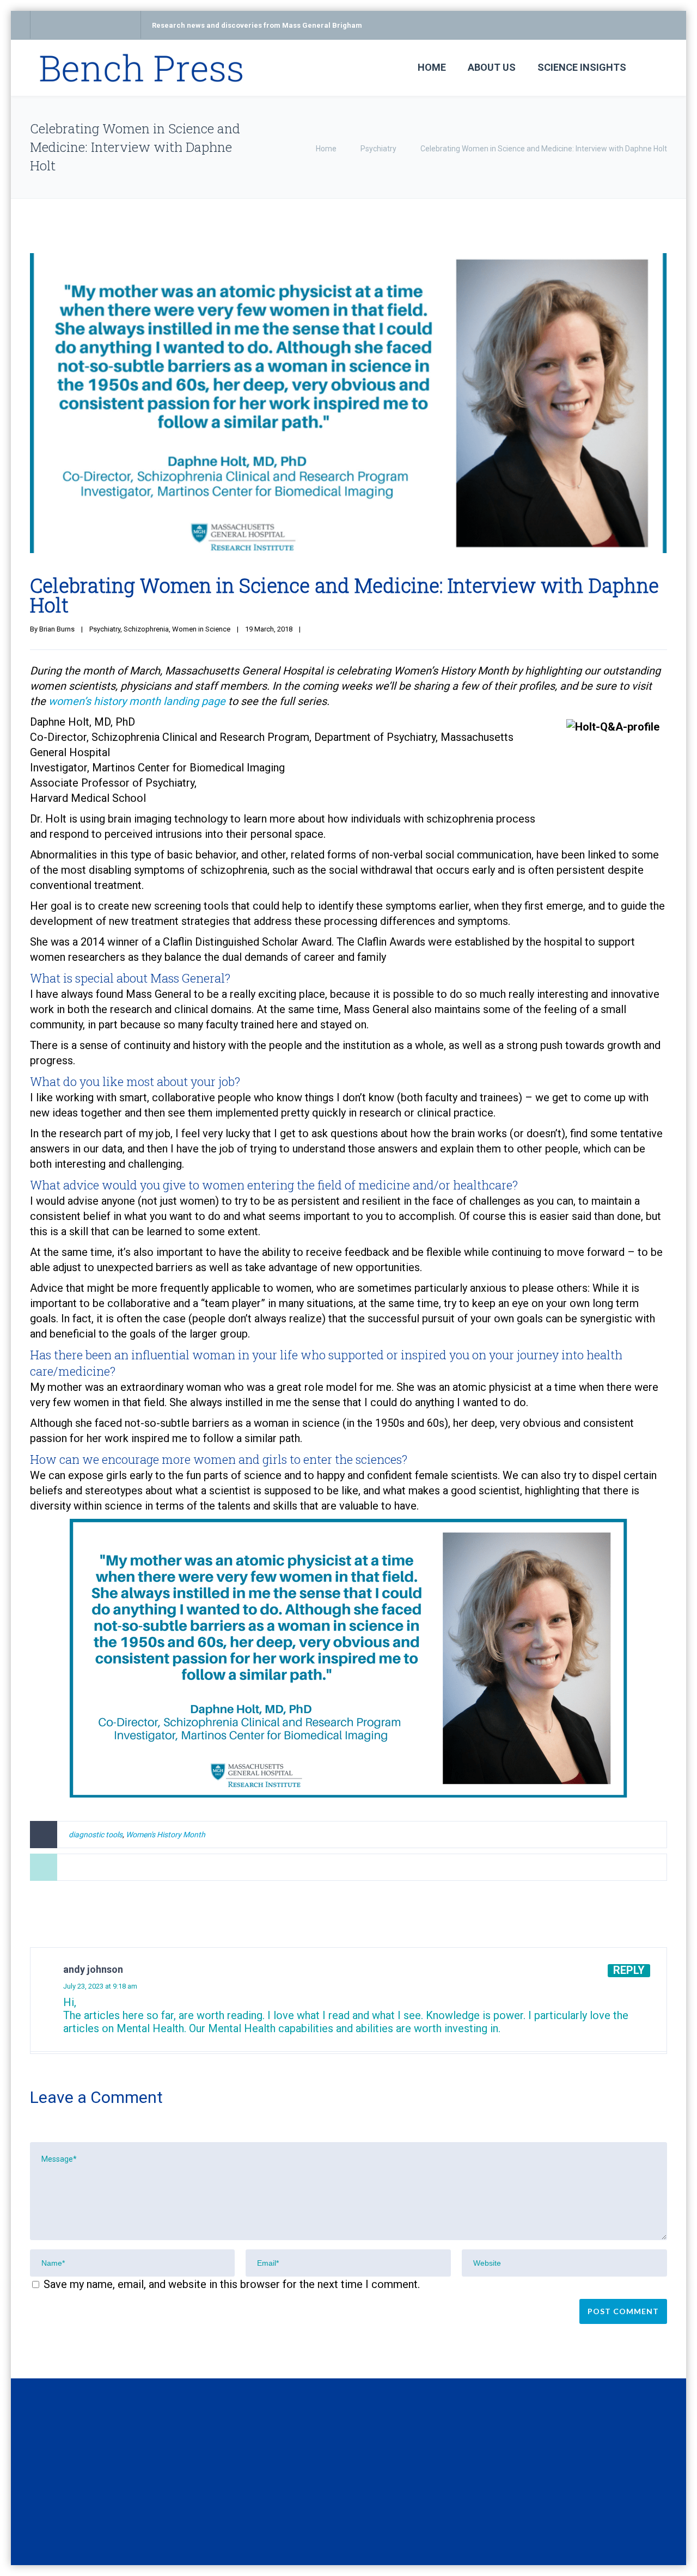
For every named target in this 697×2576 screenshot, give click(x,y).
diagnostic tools (96, 1835)
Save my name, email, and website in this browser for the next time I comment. (232, 2284)
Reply (629, 1970)
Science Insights (582, 67)
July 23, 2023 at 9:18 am (100, 1986)
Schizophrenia (146, 629)
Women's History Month (166, 1835)
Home (432, 67)
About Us (492, 67)
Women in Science (201, 629)
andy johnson (93, 1969)
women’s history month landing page (137, 701)
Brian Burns (57, 629)
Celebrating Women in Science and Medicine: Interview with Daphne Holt (344, 595)
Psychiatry (378, 149)
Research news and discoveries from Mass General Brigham (257, 25)
